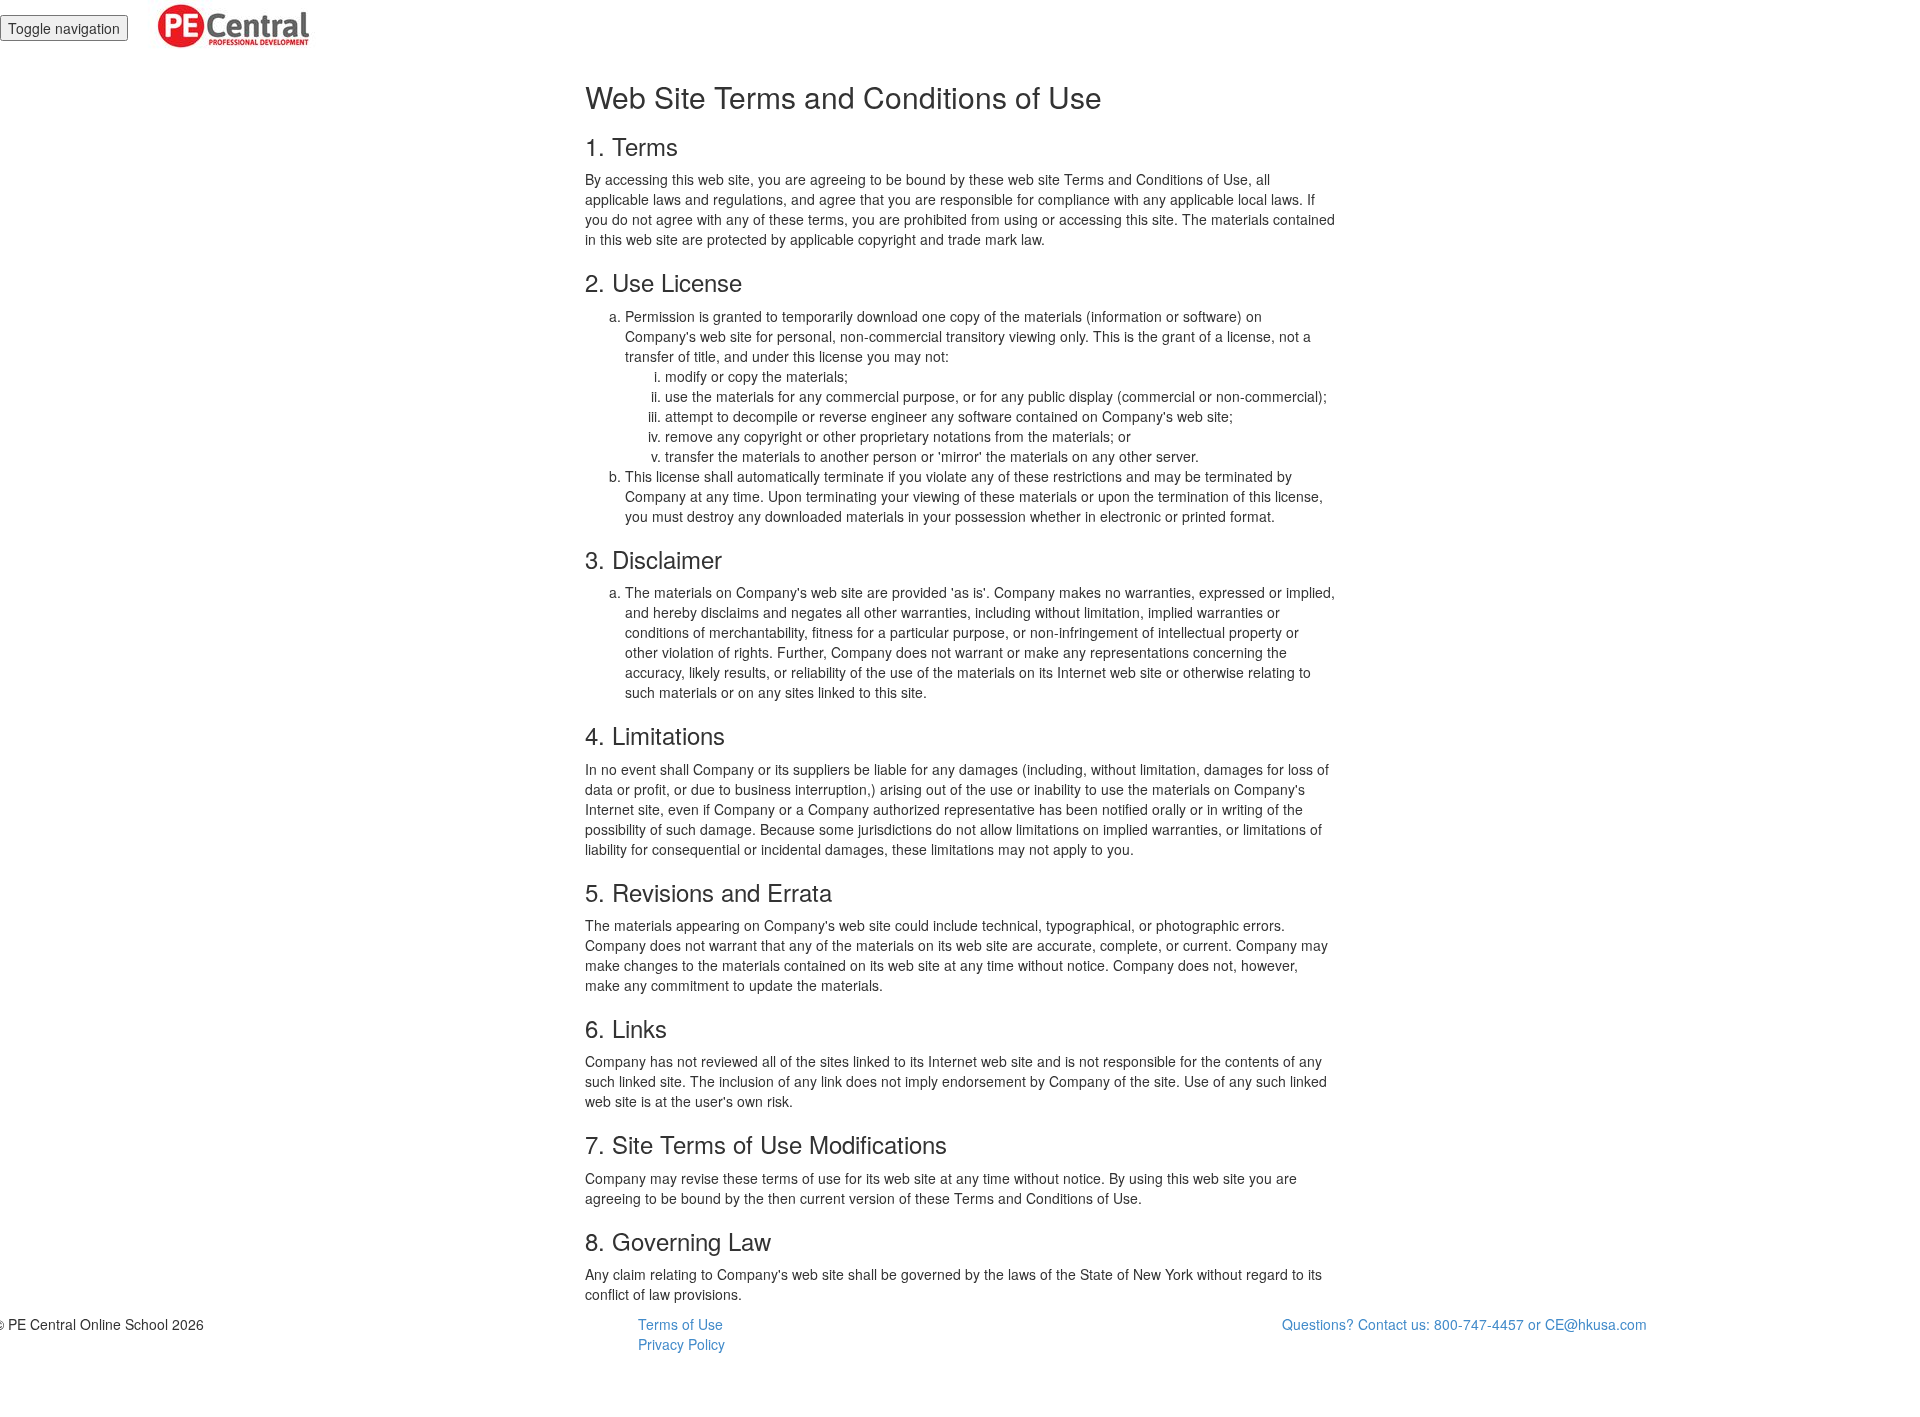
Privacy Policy (681, 1344)
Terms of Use (680, 1324)
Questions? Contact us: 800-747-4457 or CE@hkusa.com (1464, 1324)
